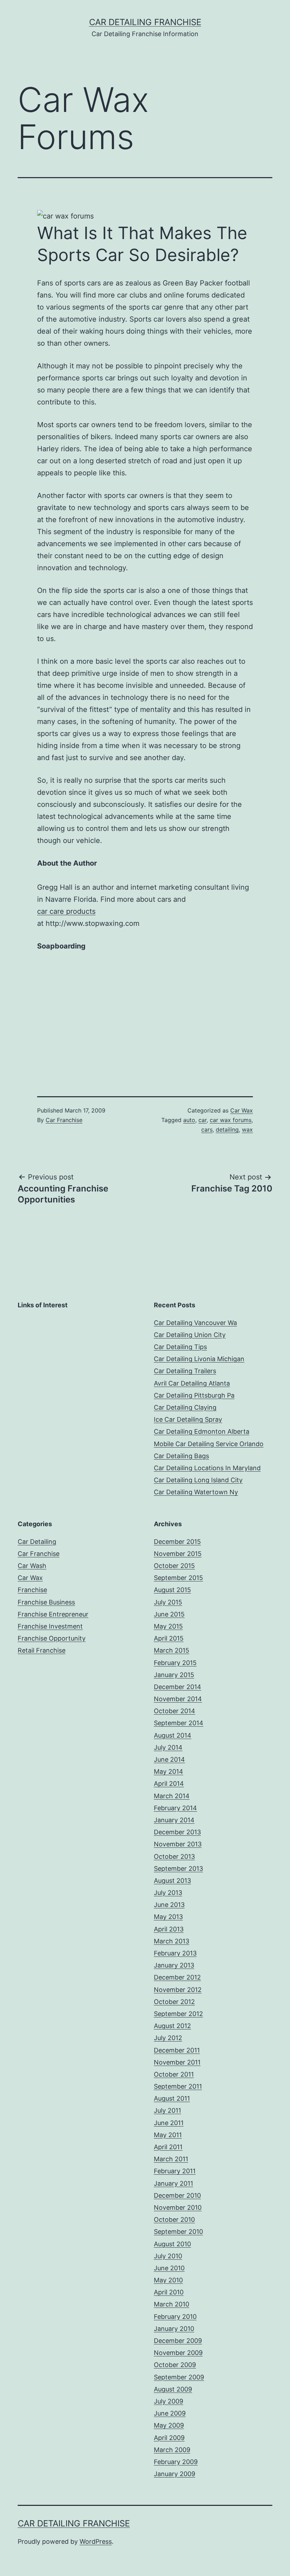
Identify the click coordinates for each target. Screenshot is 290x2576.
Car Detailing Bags (181, 1456)
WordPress (96, 2541)
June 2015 (169, 1614)
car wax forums (231, 1120)
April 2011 (168, 2147)
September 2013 (178, 1869)
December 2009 (178, 2341)
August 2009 (173, 2389)
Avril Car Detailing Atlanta (192, 1383)
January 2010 (174, 2329)
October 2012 (174, 2002)
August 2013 (172, 1881)
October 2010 (174, 2220)
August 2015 (172, 1590)
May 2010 (168, 2280)
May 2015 (168, 1626)
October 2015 (174, 1566)
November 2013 (178, 1844)
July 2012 (168, 2038)
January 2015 (174, 1675)
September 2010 (178, 2232)
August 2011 (172, 2098)
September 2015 (178, 1578)
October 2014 (175, 1711)
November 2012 (178, 1990)
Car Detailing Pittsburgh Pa (194, 1395)
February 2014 (175, 1808)
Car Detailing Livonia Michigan (199, 1359)
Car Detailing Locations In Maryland (207, 1468)
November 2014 (178, 1699)
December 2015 (177, 1542)
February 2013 (175, 1953)
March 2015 (172, 1650)
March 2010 (172, 2304)
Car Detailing (37, 1542)
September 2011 (178, 2086)
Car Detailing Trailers (185, 1371)
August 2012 (172, 2026)
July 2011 (167, 2110)
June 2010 (169, 2268)
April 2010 (169, 2292)
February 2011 (175, 2171)
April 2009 (169, 2438)
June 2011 (169, 2123)
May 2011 (168, 2135)
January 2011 (173, 2183)
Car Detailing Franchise (145, 22)
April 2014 (169, 1784)
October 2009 (175, 2365)
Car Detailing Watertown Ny (196, 1492)
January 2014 (174, 1820)
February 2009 (176, 2462)
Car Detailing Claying (185, 1407)
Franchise (32, 1590)
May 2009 (169, 2425)
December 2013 (177, 1832)
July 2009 (169, 2401)
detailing (227, 1130)
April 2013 (169, 1929)
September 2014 (179, 1723)
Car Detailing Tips (180, 1347)
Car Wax (242, 1110)
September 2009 (179, 2377)
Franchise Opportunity (52, 1638)
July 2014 (168, 1747)
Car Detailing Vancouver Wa (195, 1323)
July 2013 (168, 1893)
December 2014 (178, 1687)
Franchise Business (46, 1602)
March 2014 (172, 1796)
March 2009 (172, 2450)
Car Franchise (64, 1120)
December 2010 (177, 2195)
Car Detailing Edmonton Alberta (202, 1431)
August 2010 (172, 2244)
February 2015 (175, 1663)
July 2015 (168, 1602)
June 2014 (169, 1759)
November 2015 (178, 1554)
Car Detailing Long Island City (198, 1480)
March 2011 (171, 2159)
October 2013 (174, 1856)
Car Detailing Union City (190, 1335)
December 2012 (177, 1977)
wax (247, 1130)
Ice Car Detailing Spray (188, 1419)
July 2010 (168, 2256)
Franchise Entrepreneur (53, 1614)
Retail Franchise (42, 1650)
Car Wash (32, 1566)
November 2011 (177, 2062)
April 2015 (169, 1638)
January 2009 (175, 2474)
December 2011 (177, 2050)
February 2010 (175, 2317)
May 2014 (169, 1771)
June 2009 (170, 2413)
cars (207, 1130)
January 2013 (174, 1965)
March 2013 (172, 1941)
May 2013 (168, 1917)
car (202, 1120)
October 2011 (174, 2074)
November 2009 (178, 2353)
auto (189, 1120)
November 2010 (178, 2207)
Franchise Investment (50, 1626)
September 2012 (178, 2014)
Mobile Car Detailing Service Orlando (209, 1444)
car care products (66, 911)
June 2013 (169, 1905)
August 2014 (173, 1735)
